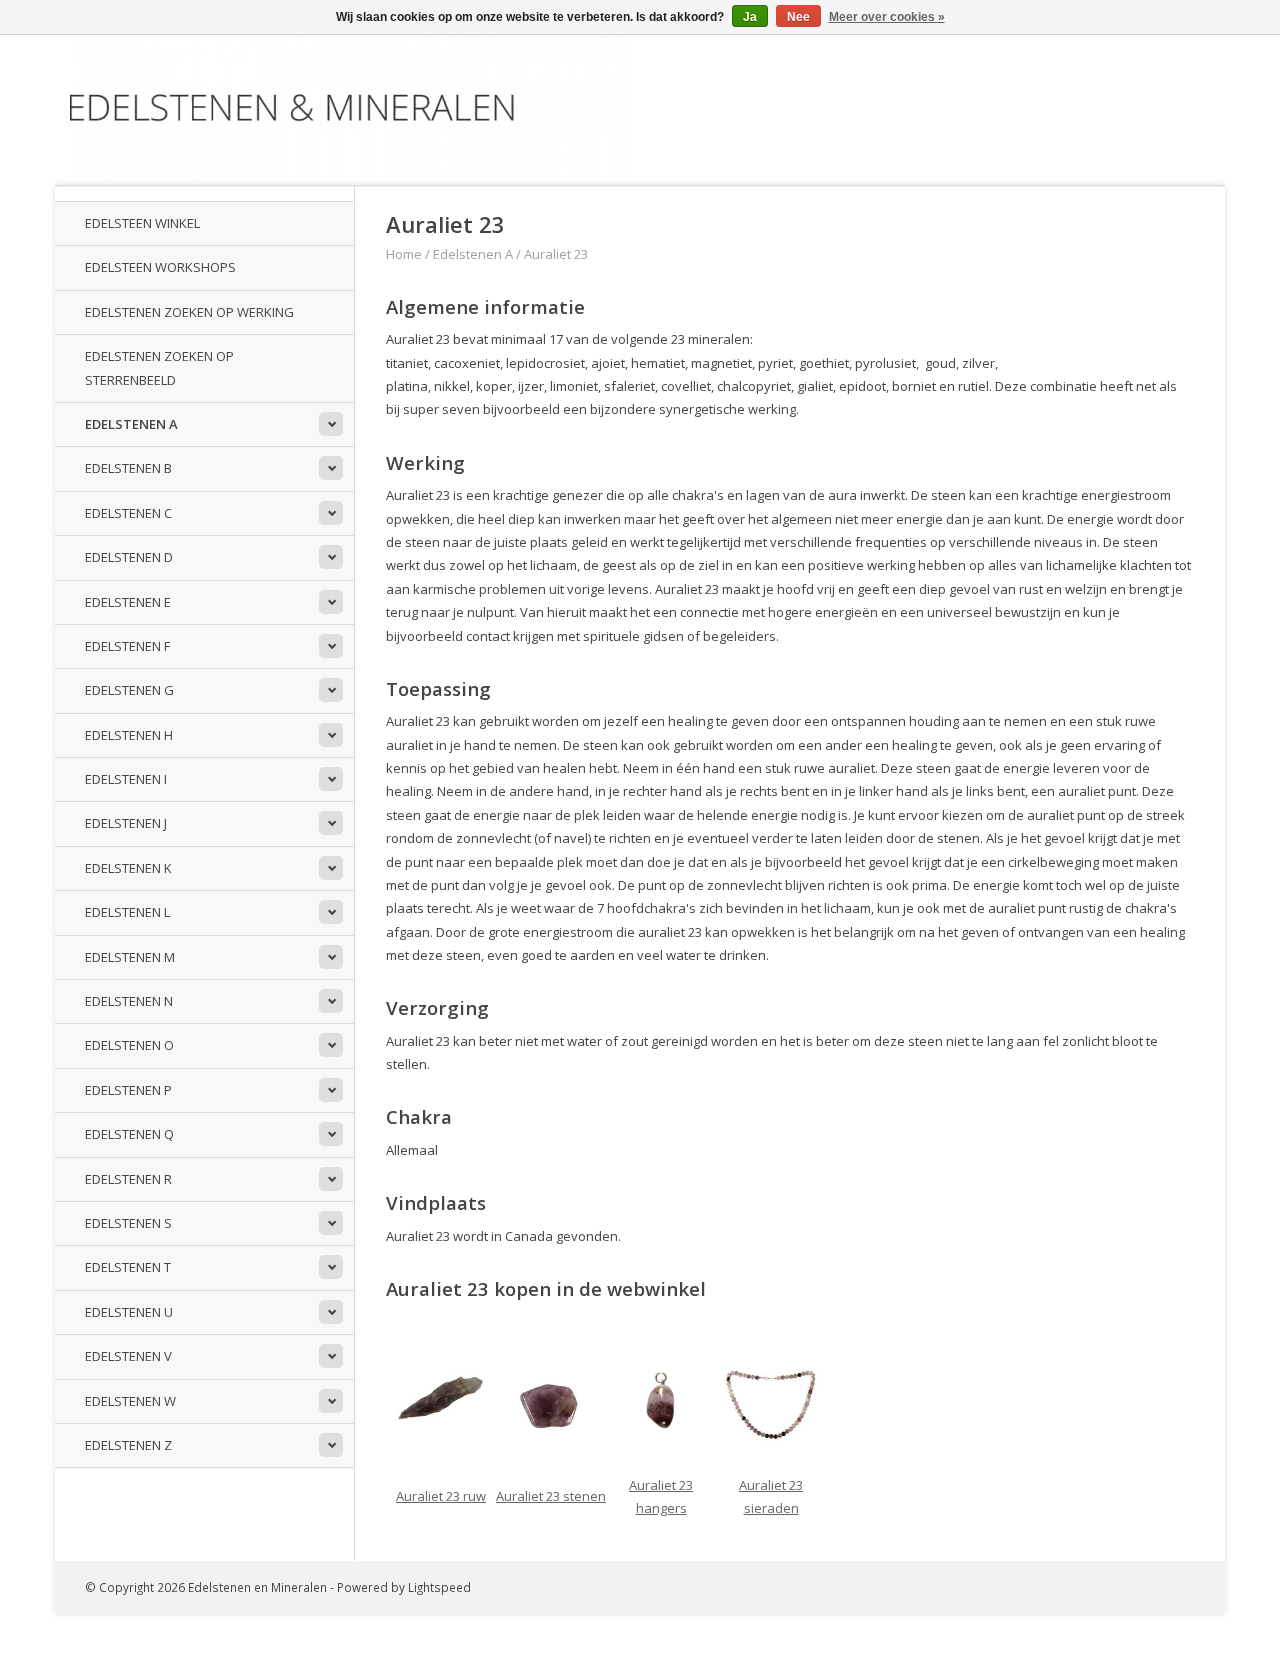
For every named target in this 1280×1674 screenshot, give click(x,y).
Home (404, 254)
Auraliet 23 (556, 254)
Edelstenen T (128, 1267)
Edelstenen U (129, 1312)
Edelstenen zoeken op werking (189, 312)
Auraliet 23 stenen (551, 1496)
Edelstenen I (126, 779)
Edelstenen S (128, 1223)
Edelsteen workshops (160, 267)
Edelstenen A (131, 424)
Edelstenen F (127, 646)
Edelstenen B (128, 468)
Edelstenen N (129, 1001)
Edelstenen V (128, 1356)
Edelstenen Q (129, 1134)
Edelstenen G (129, 690)
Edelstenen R (128, 1179)
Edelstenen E (128, 602)
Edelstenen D (129, 557)
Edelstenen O (129, 1045)
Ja (750, 17)
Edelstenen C (128, 513)
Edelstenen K (128, 868)
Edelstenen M (130, 957)
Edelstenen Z (128, 1445)
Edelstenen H (129, 735)
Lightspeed (439, 1587)
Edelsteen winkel (142, 223)
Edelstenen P (128, 1090)
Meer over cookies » (887, 17)
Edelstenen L (127, 912)
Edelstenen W (130, 1401)
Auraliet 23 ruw (441, 1496)
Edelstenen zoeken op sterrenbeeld (159, 367)
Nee (798, 17)
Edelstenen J (126, 823)
